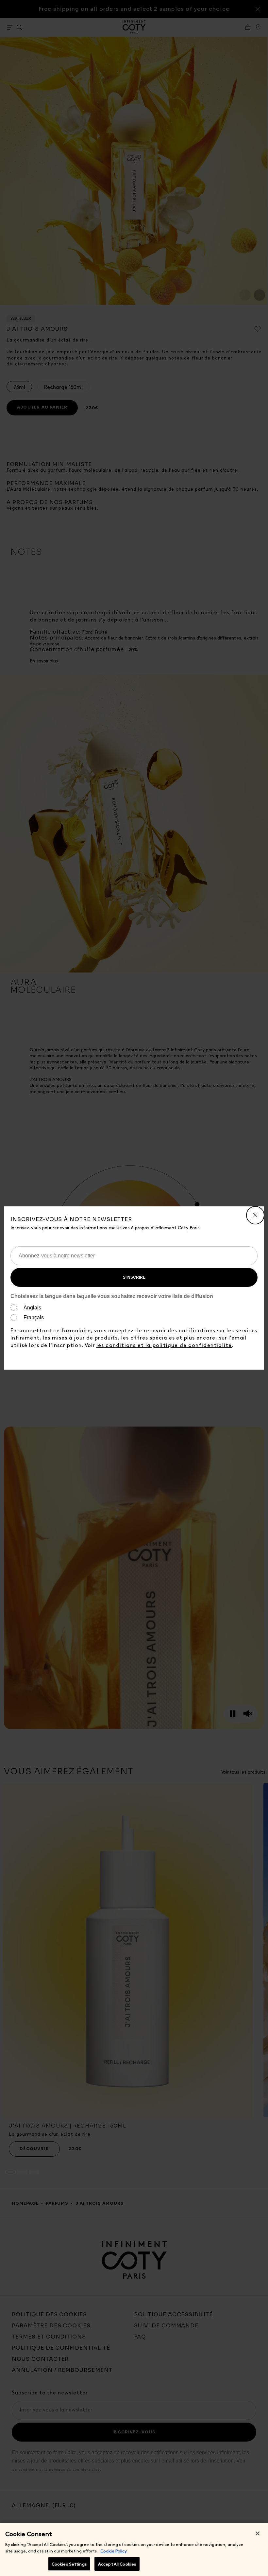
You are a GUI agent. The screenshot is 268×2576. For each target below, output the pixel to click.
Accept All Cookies (117, 2564)
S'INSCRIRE (134, 1277)
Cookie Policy (114, 2551)
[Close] (258, 2533)
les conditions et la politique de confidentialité (164, 1345)
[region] (134, 2550)
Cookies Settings (69, 2564)
